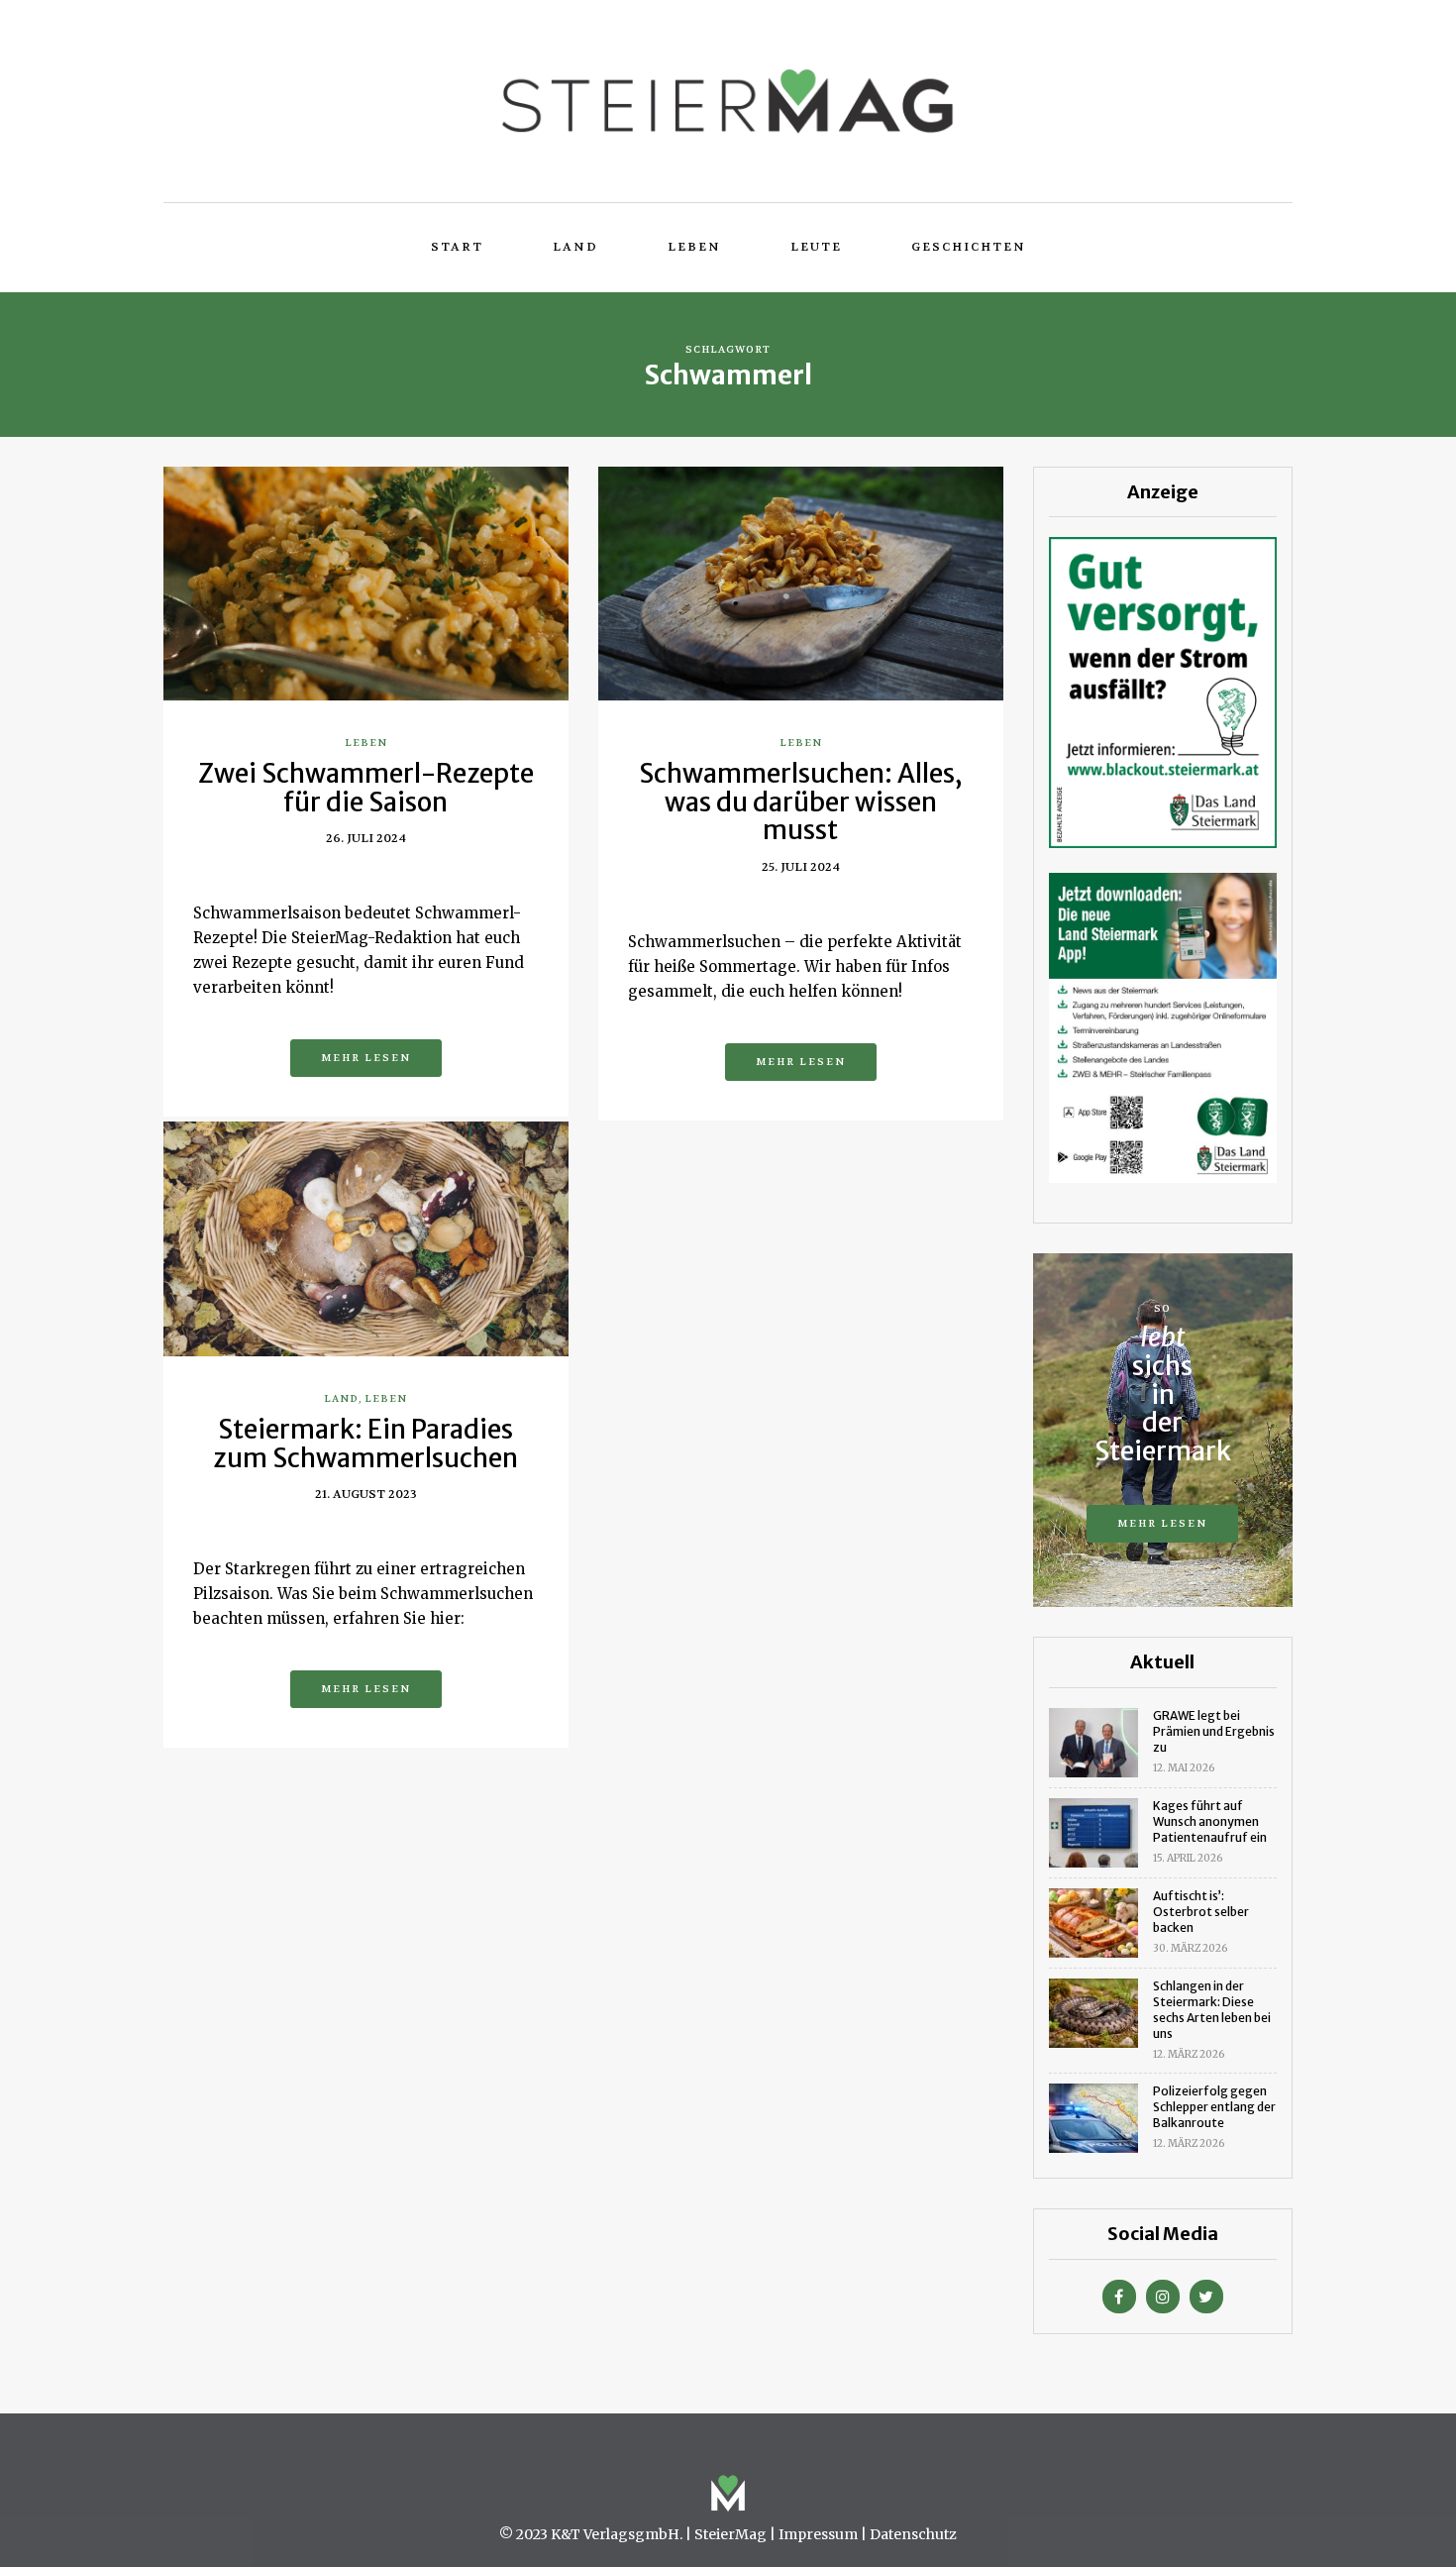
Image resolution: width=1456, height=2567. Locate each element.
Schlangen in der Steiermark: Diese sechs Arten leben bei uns (1212, 2010)
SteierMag (730, 2534)
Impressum (818, 2534)
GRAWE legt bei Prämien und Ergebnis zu (1214, 1731)
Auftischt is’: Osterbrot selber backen (1201, 1912)
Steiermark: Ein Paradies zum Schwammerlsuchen (365, 1444)
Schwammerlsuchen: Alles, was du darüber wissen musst (801, 802)
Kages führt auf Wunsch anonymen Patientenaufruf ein (1210, 1821)
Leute (816, 247)
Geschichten (969, 247)
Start (457, 247)
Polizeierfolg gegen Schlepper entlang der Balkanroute (1214, 2107)
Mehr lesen (366, 1058)
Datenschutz (913, 2534)
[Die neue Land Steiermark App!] (1163, 1027)
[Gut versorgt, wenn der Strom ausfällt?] (1163, 691)
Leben (694, 247)
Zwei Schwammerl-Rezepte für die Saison (366, 788)
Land (575, 247)
